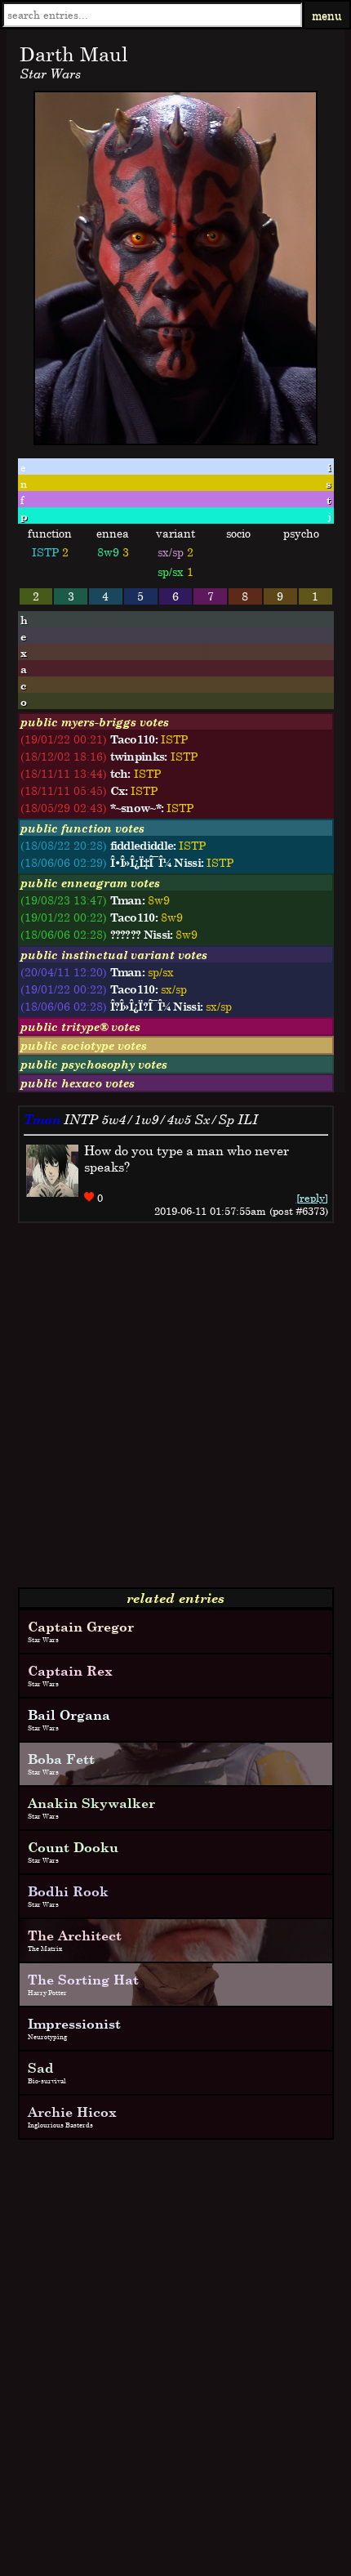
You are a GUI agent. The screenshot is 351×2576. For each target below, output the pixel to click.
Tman (42, 1119)
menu (327, 15)
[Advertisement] (175, 1412)
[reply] (312, 1198)
